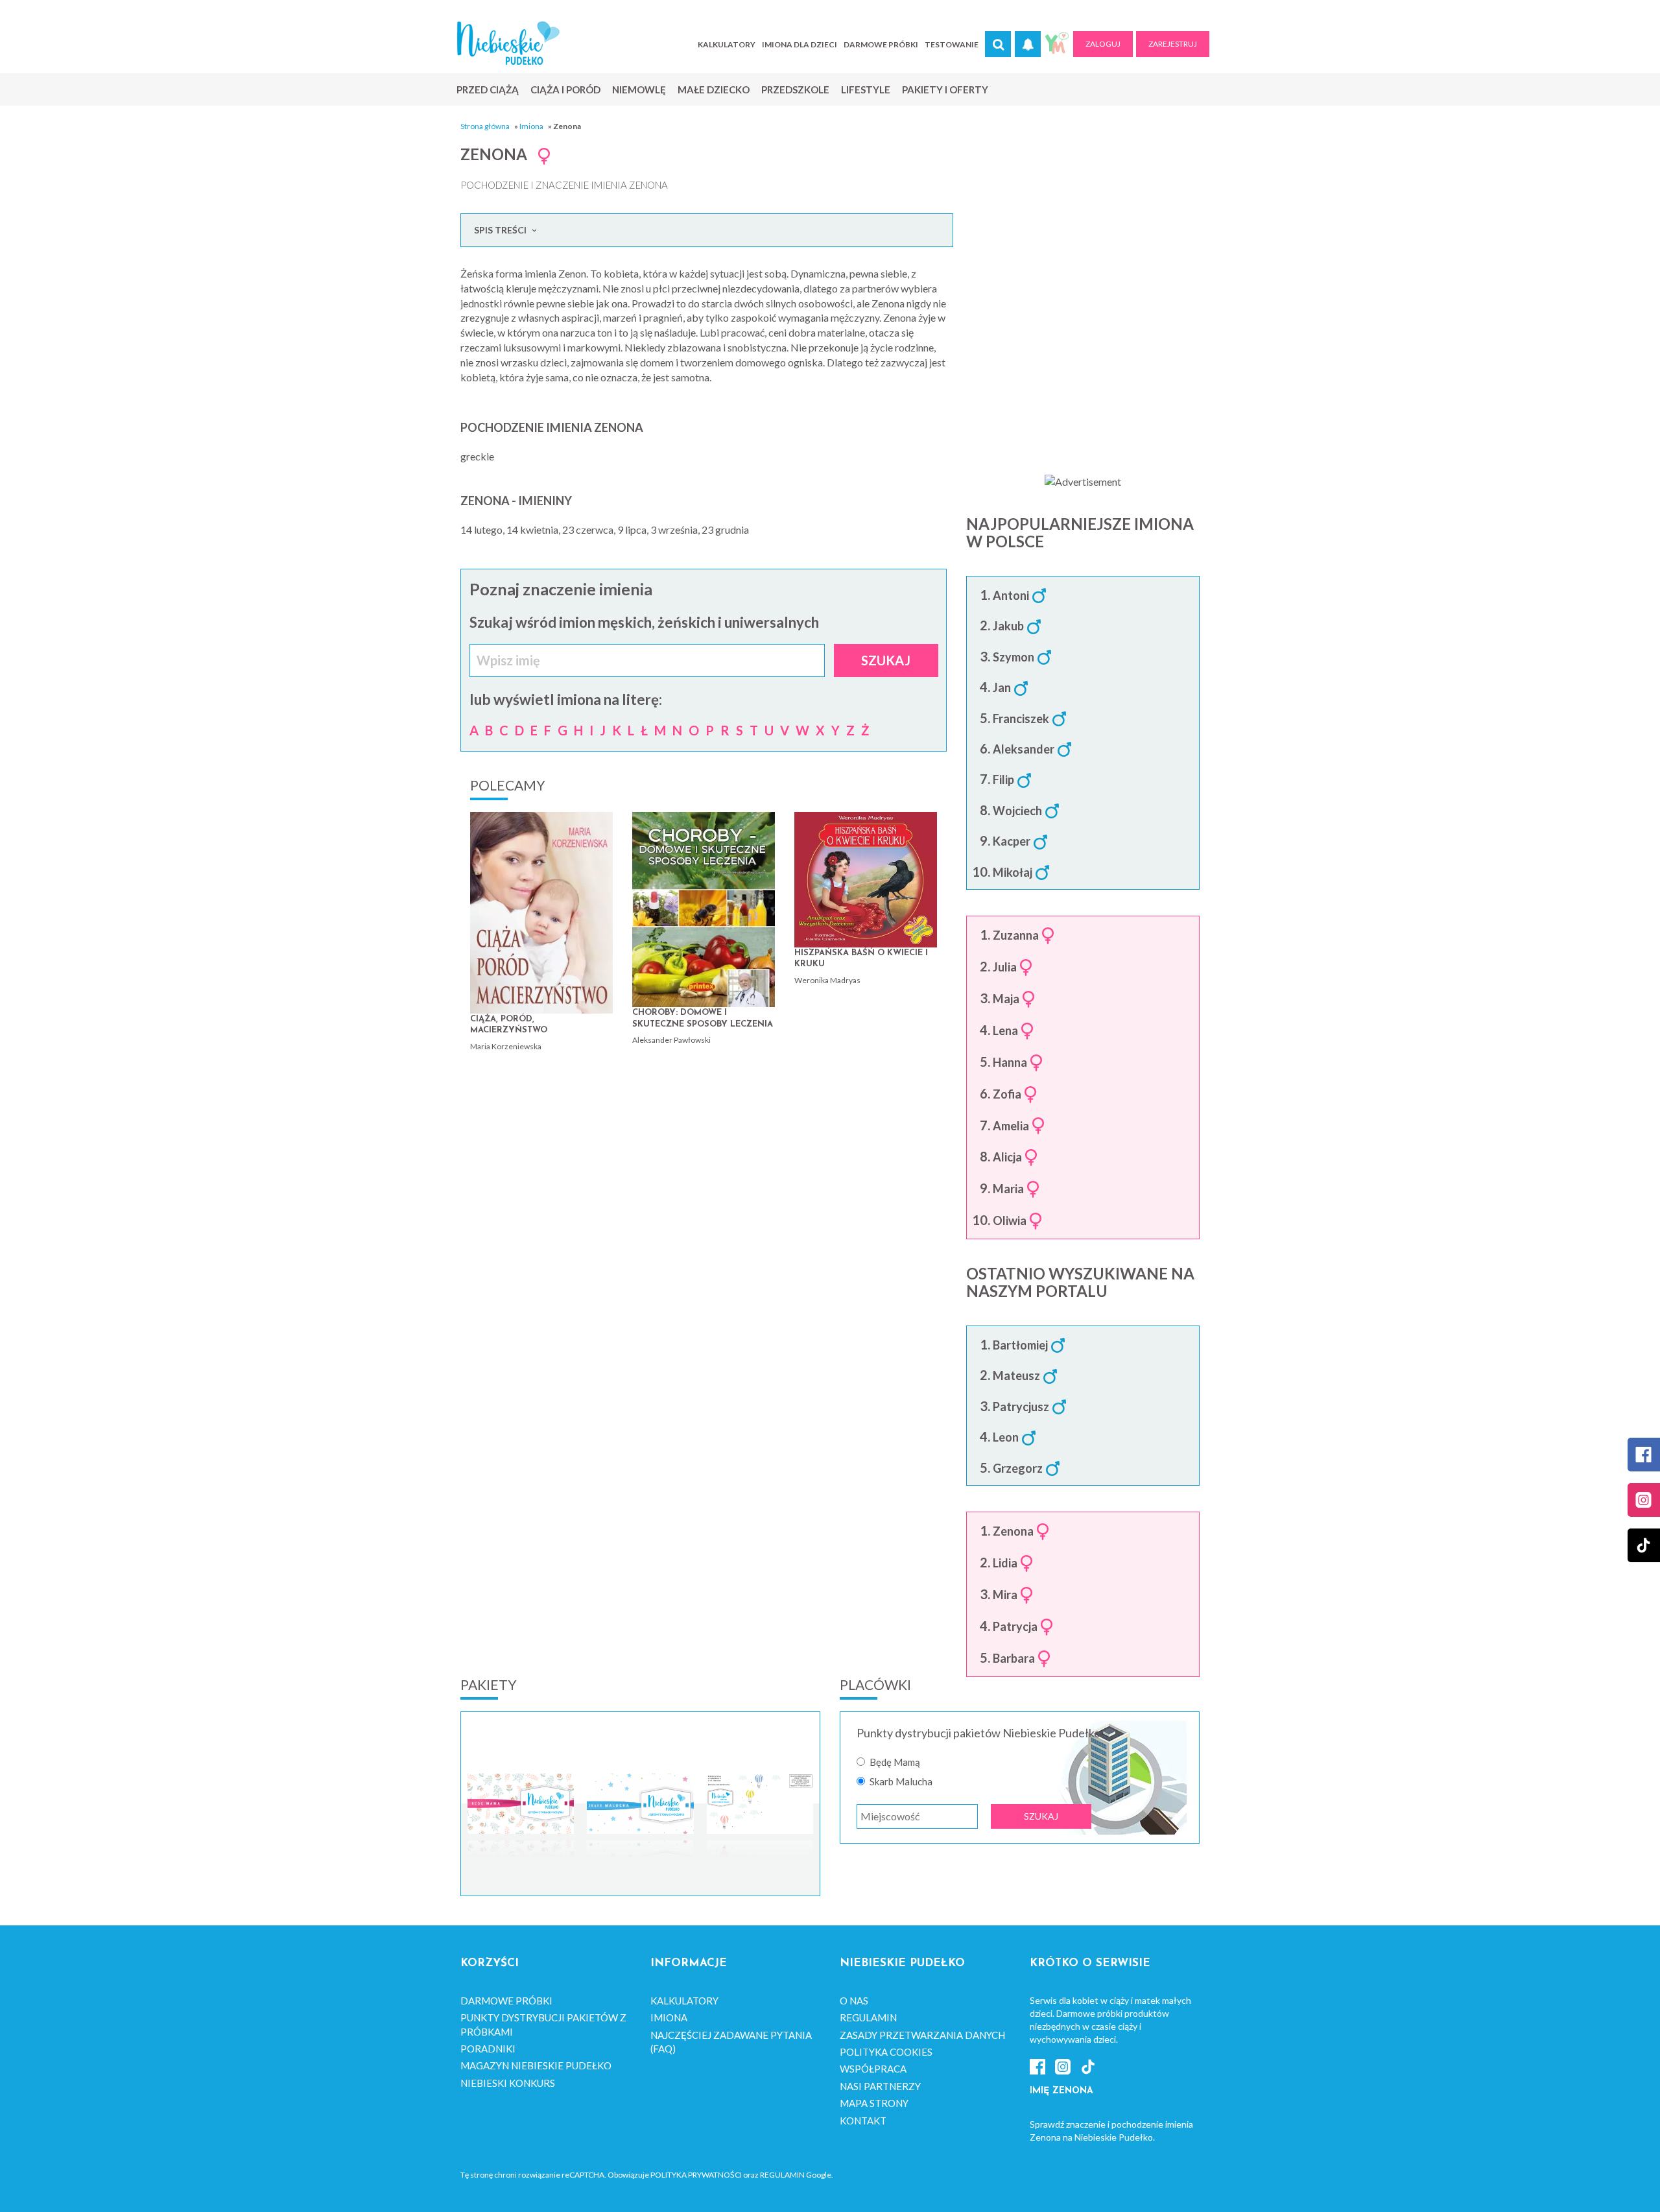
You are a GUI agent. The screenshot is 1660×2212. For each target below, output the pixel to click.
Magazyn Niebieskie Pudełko (536, 2065)
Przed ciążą (488, 89)
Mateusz (1016, 1376)
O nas (854, 2001)
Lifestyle (866, 89)
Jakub (1008, 626)
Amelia (1011, 1126)
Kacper (1012, 842)
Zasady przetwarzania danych (922, 2035)
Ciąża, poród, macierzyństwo (509, 1025)
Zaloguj (1103, 44)
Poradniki (488, 2049)
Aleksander (1024, 750)
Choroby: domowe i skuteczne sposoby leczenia (703, 1018)
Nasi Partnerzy (880, 2086)
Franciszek (1021, 719)
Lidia (1005, 1564)
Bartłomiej (1020, 1346)
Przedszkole (795, 89)
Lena (1005, 1031)
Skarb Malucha (901, 1782)
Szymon (1014, 658)
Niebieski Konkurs (508, 2083)
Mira (1005, 1595)
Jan (1002, 688)
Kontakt (863, 2121)
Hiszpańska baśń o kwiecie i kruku (861, 959)
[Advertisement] (1083, 357)
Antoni (1011, 596)
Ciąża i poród (565, 89)
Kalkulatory (727, 44)
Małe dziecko (714, 89)
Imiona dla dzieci (800, 44)
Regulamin (868, 2017)
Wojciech (1017, 811)
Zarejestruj (1173, 44)
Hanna (1010, 1063)
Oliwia (1010, 1221)
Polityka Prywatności (696, 2175)
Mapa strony (874, 2103)
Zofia (1007, 1095)
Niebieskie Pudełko (508, 43)
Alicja (1007, 1158)
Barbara (1014, 1659)
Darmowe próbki (881, 44)
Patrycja (1015, 1627)
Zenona (1013, 1532)
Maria (1008, 1189)
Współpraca (873, 2069)
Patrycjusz (1021, 1407)
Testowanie (952, 44)
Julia (1005, 968)
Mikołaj (1013, 873)
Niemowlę (639, 89)
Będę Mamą (895, 1762)
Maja (1006, 999)
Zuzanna (1016, 936)
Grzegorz (1018, 1469)
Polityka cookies (886, 2052)
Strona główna (485, 126)
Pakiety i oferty (945, 89)
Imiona (531, 126)
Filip (1003, 780)
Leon (1006, 1438)
